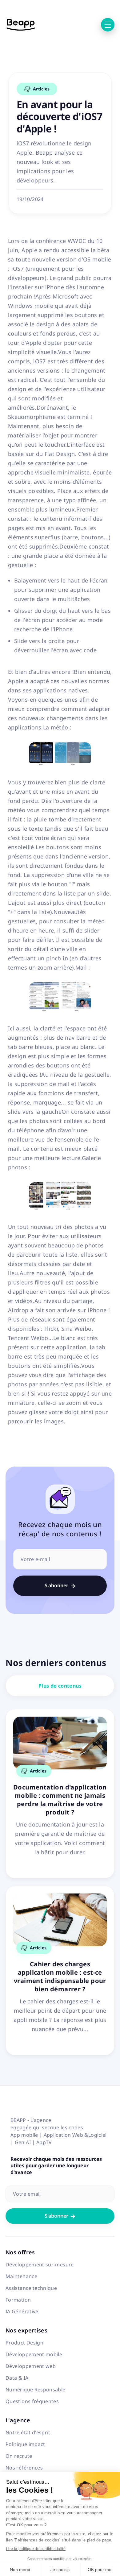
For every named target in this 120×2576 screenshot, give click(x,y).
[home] (21, 25)
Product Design (24, 2343)
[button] (108, 25)
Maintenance (21, 2276)
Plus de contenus (60, 1686)
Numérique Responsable (36, 2390)
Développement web (31, 2366)
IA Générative (22, 2311)
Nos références (24, 2468)
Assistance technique (31, 2288)
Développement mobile (34, 2354)
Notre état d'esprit (28, 2432)
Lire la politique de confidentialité (36, 2549)
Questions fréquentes (32, 2401)
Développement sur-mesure (40, 2265)
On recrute (19, 2456)
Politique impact (25, 2444)
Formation (18, 2300)
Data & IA (17, 2378)
